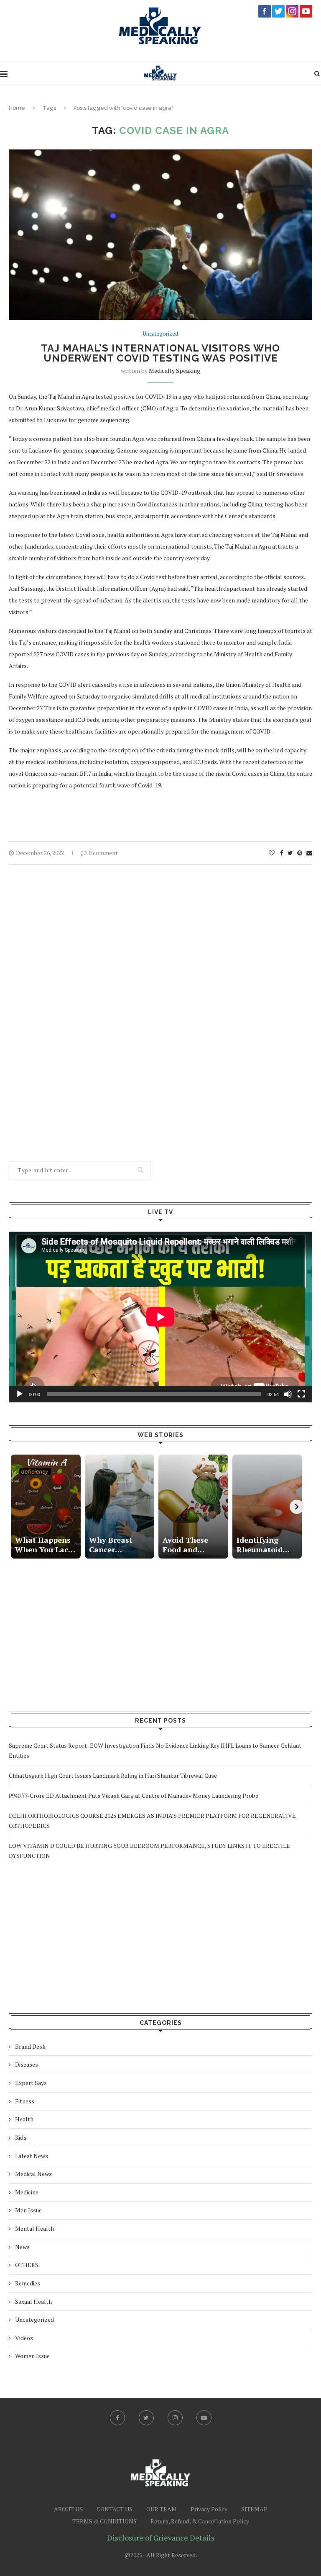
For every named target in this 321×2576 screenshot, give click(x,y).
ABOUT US (68, 2509)
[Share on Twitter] (290, 853)
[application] (160, 1317)
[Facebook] (117, 2418)
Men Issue (28, 2210)
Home (17, 108)
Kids (21, 2137)
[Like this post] (272, 853)
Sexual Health (33, 2301)
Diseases (27, 2064)
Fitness (25, 2101)
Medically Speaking (175, 371)
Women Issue (32, 2356)
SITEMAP (254, 2509)
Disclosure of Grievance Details (161, 2538)
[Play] (20, 1394)
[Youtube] (204, 2418)
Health (24, 2119)
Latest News (32, 2156)
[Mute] (288, 1394)
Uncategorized (160, 334)
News (22, 2247)
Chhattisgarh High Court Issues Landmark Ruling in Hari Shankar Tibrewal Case (113, 1775)
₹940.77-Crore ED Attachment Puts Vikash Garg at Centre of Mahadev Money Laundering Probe (134, 1795)
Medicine (27, 2192)
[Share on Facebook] (282, 853)
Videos (24, 2338)
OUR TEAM (162, 2509)
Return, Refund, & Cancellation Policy (200, 2521)
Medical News (33, 2174)
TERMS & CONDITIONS (104, 2521)
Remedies (28, 2283)
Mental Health (34, 2228)
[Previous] (16, 1507)
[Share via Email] (309, 853)
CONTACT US (115, 2509)
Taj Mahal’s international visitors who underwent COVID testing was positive (160, 353)
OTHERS (27, 2265)
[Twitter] (146, 2418)
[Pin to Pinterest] (300, 853)
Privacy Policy (209, 2509)
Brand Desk (30, 2046)
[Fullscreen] (301, 1394)
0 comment (103, 853)
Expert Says (31, 2083)
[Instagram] (175, 2418)
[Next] (297, 1507)
